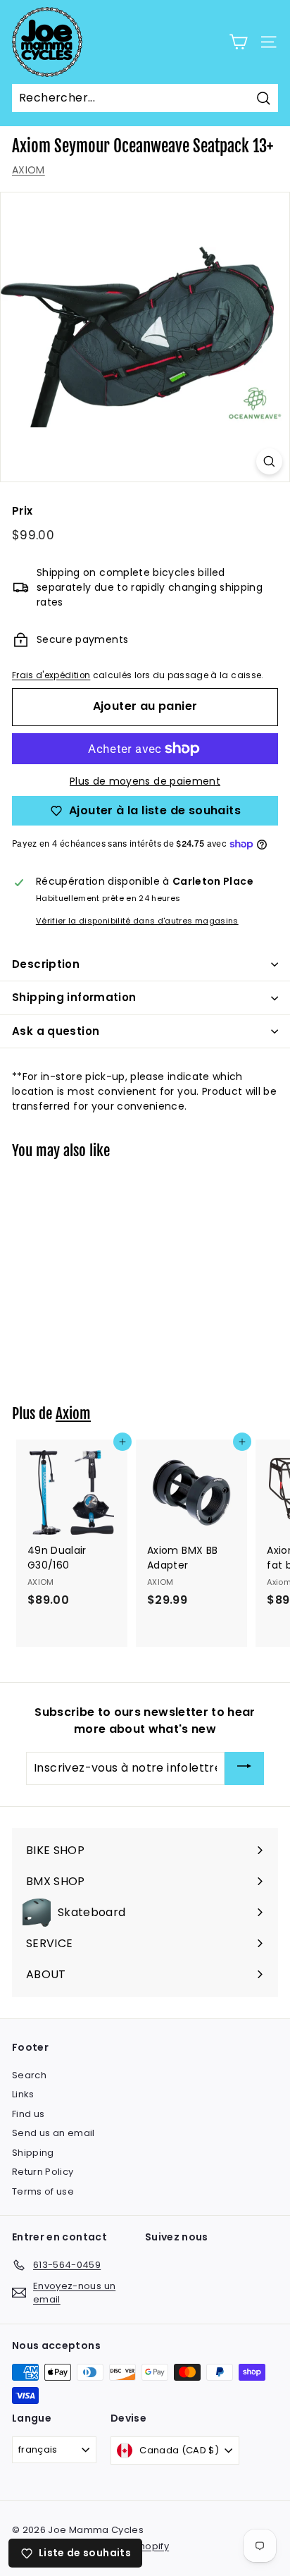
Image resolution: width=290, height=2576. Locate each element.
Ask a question (56, 1031)
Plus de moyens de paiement (145, 781)
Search (29, 2075)
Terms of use (43, 2191)
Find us (28, 2114)
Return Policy (43, 2172)
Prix (22, 511)
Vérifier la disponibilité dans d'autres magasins (137, 921)
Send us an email (53, 2133)
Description (46, 964)
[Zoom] (269, 461)
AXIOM (29, 170)
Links (23, 2094)
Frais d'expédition (51, 675)
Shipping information (74, 997)
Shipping (33, 2153)
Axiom (73, 1413)
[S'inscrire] (244, 1768)
